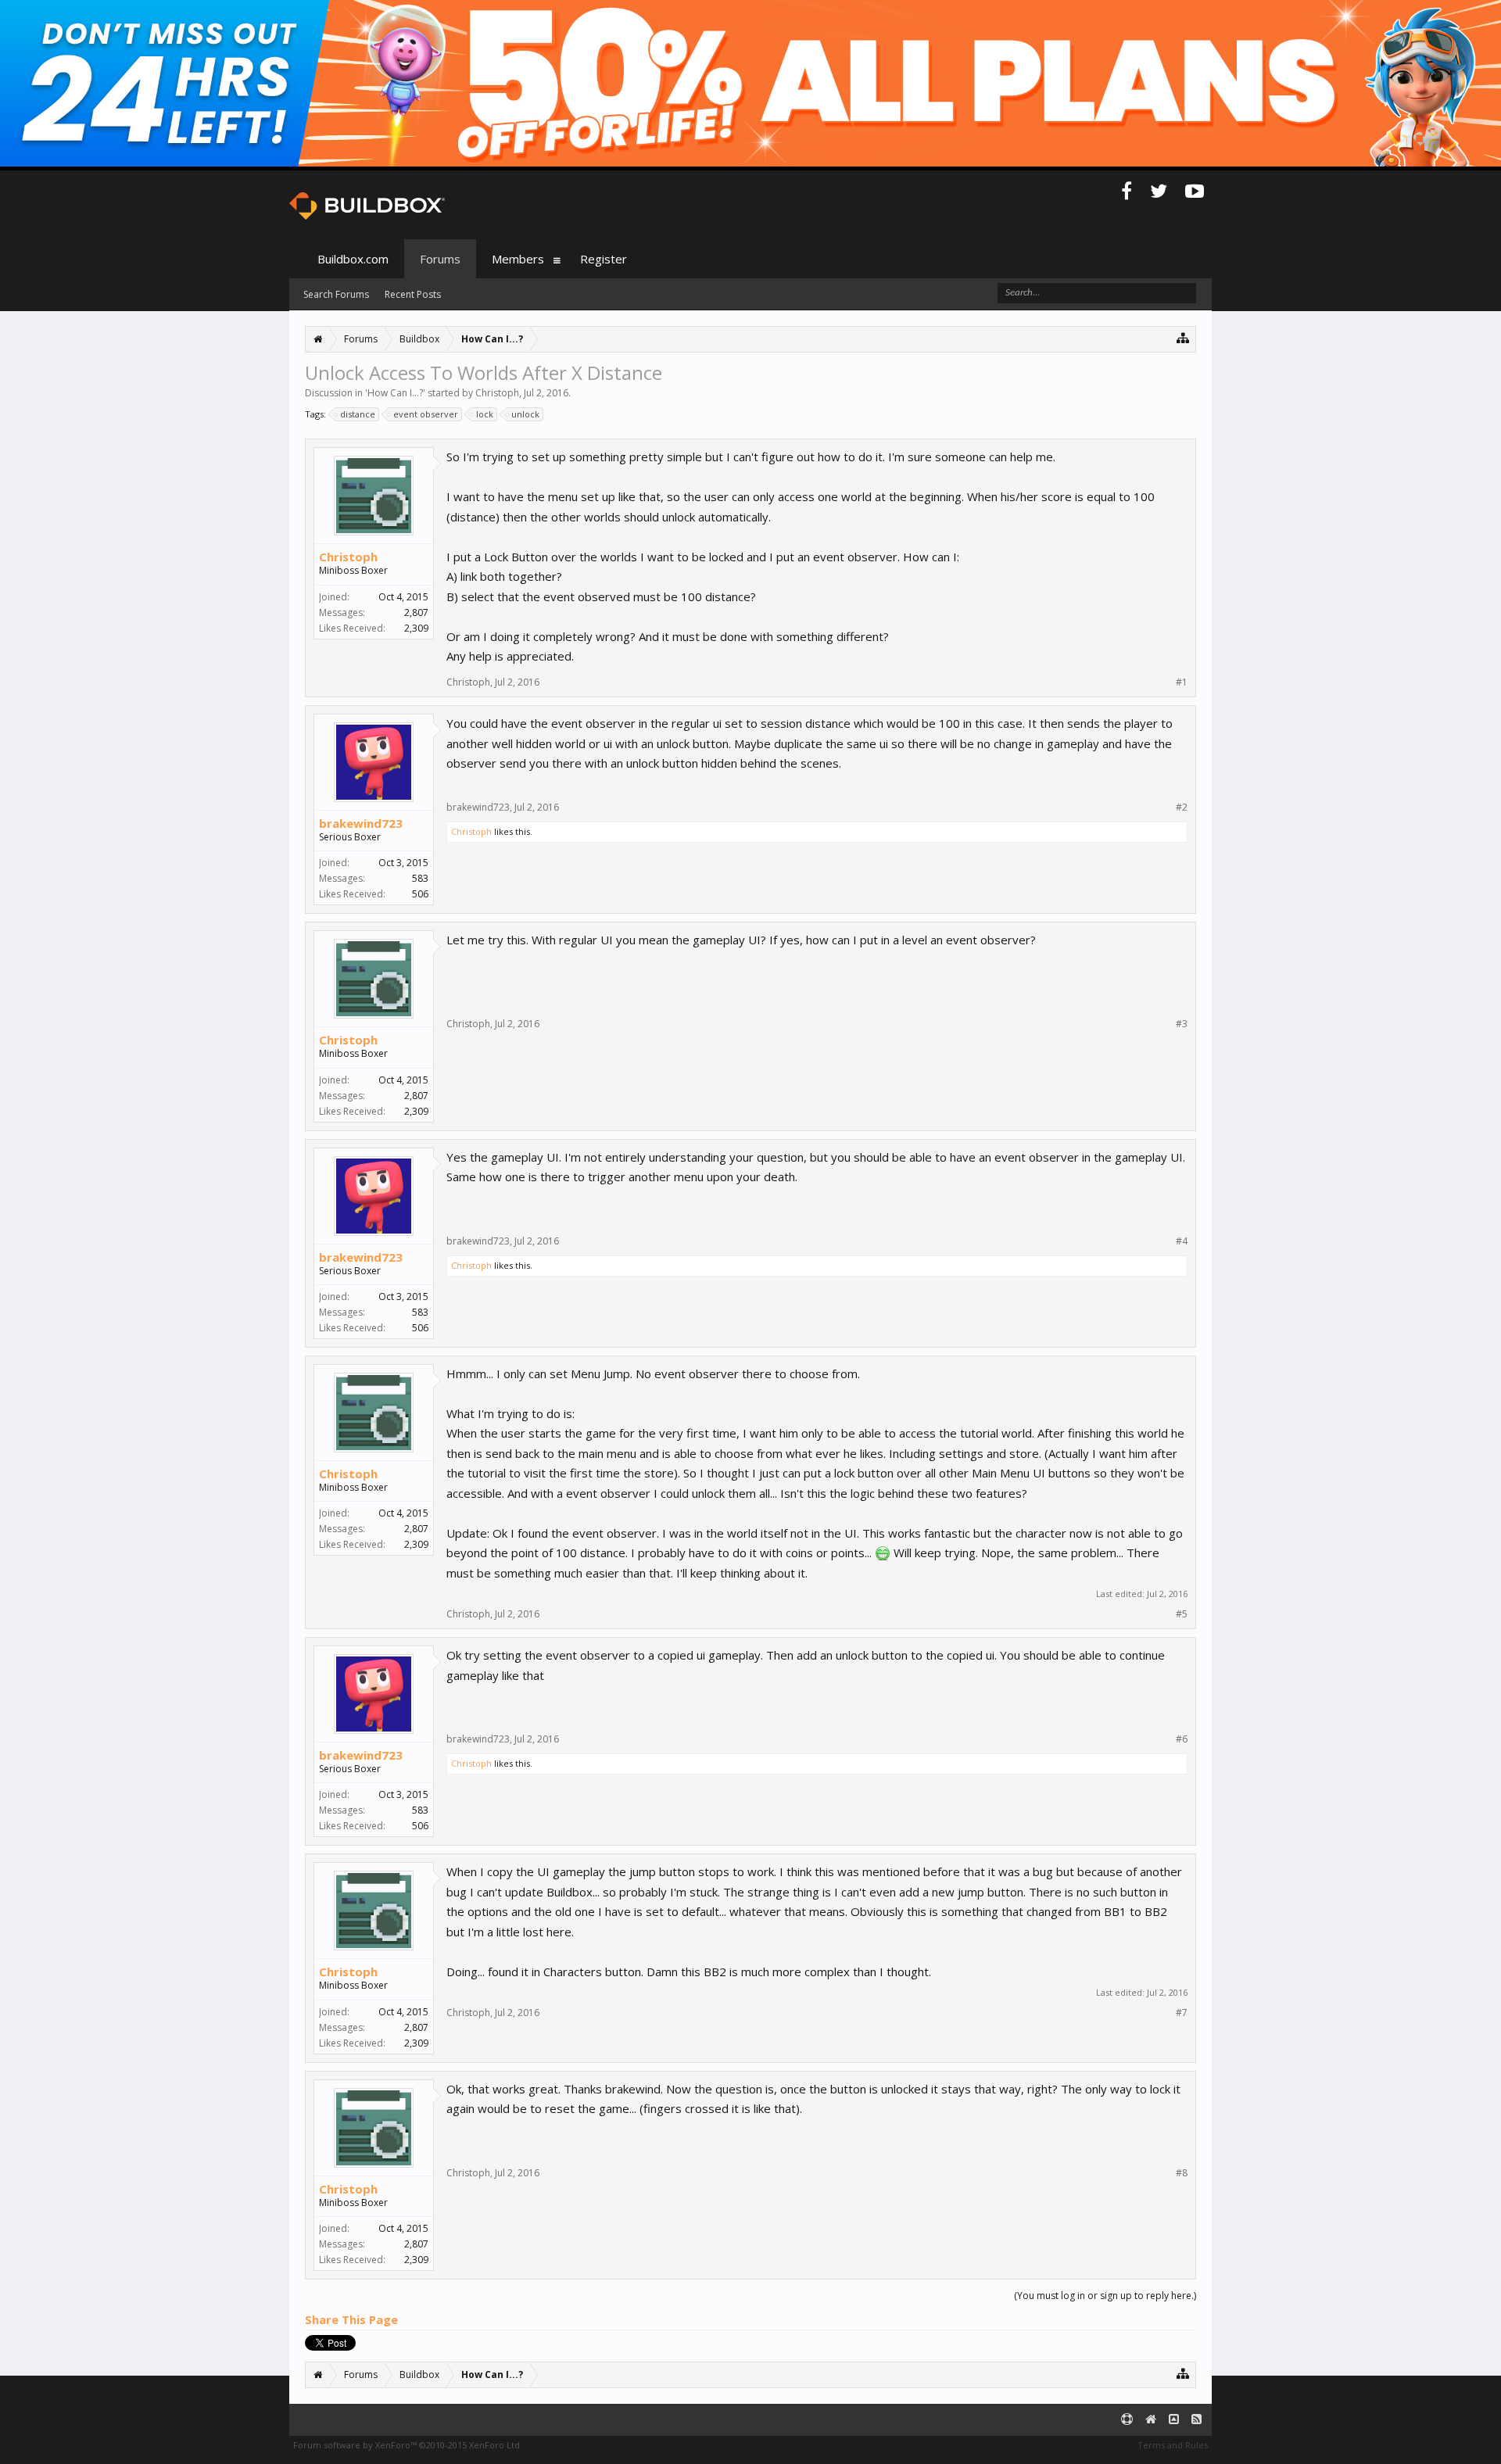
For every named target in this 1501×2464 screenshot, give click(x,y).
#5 (1182, 1614)
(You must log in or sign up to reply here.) (1105, 2296)
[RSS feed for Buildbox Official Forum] (1197, 2420)
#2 (1182, 808)
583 (420, 878)
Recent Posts (413, 294)
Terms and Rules (1173, 2445)
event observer (426, 414)
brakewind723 (361, 823)
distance (358, 414)
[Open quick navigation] (1183, 337)
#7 (1182, 2013)
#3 (1182, 1024)
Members (518, 259)
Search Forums (336, 294)
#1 (1182, 682)
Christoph (497, 393)
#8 (1182, 2173)
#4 (1182, 1241)
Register (604, 259)
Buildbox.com (353, 259)
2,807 (416, 612)
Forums (440, 259)
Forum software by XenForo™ (408, 2445)
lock (485, 414)
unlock (525, 414)
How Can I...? (395, 393)
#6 (1182, 1739)
